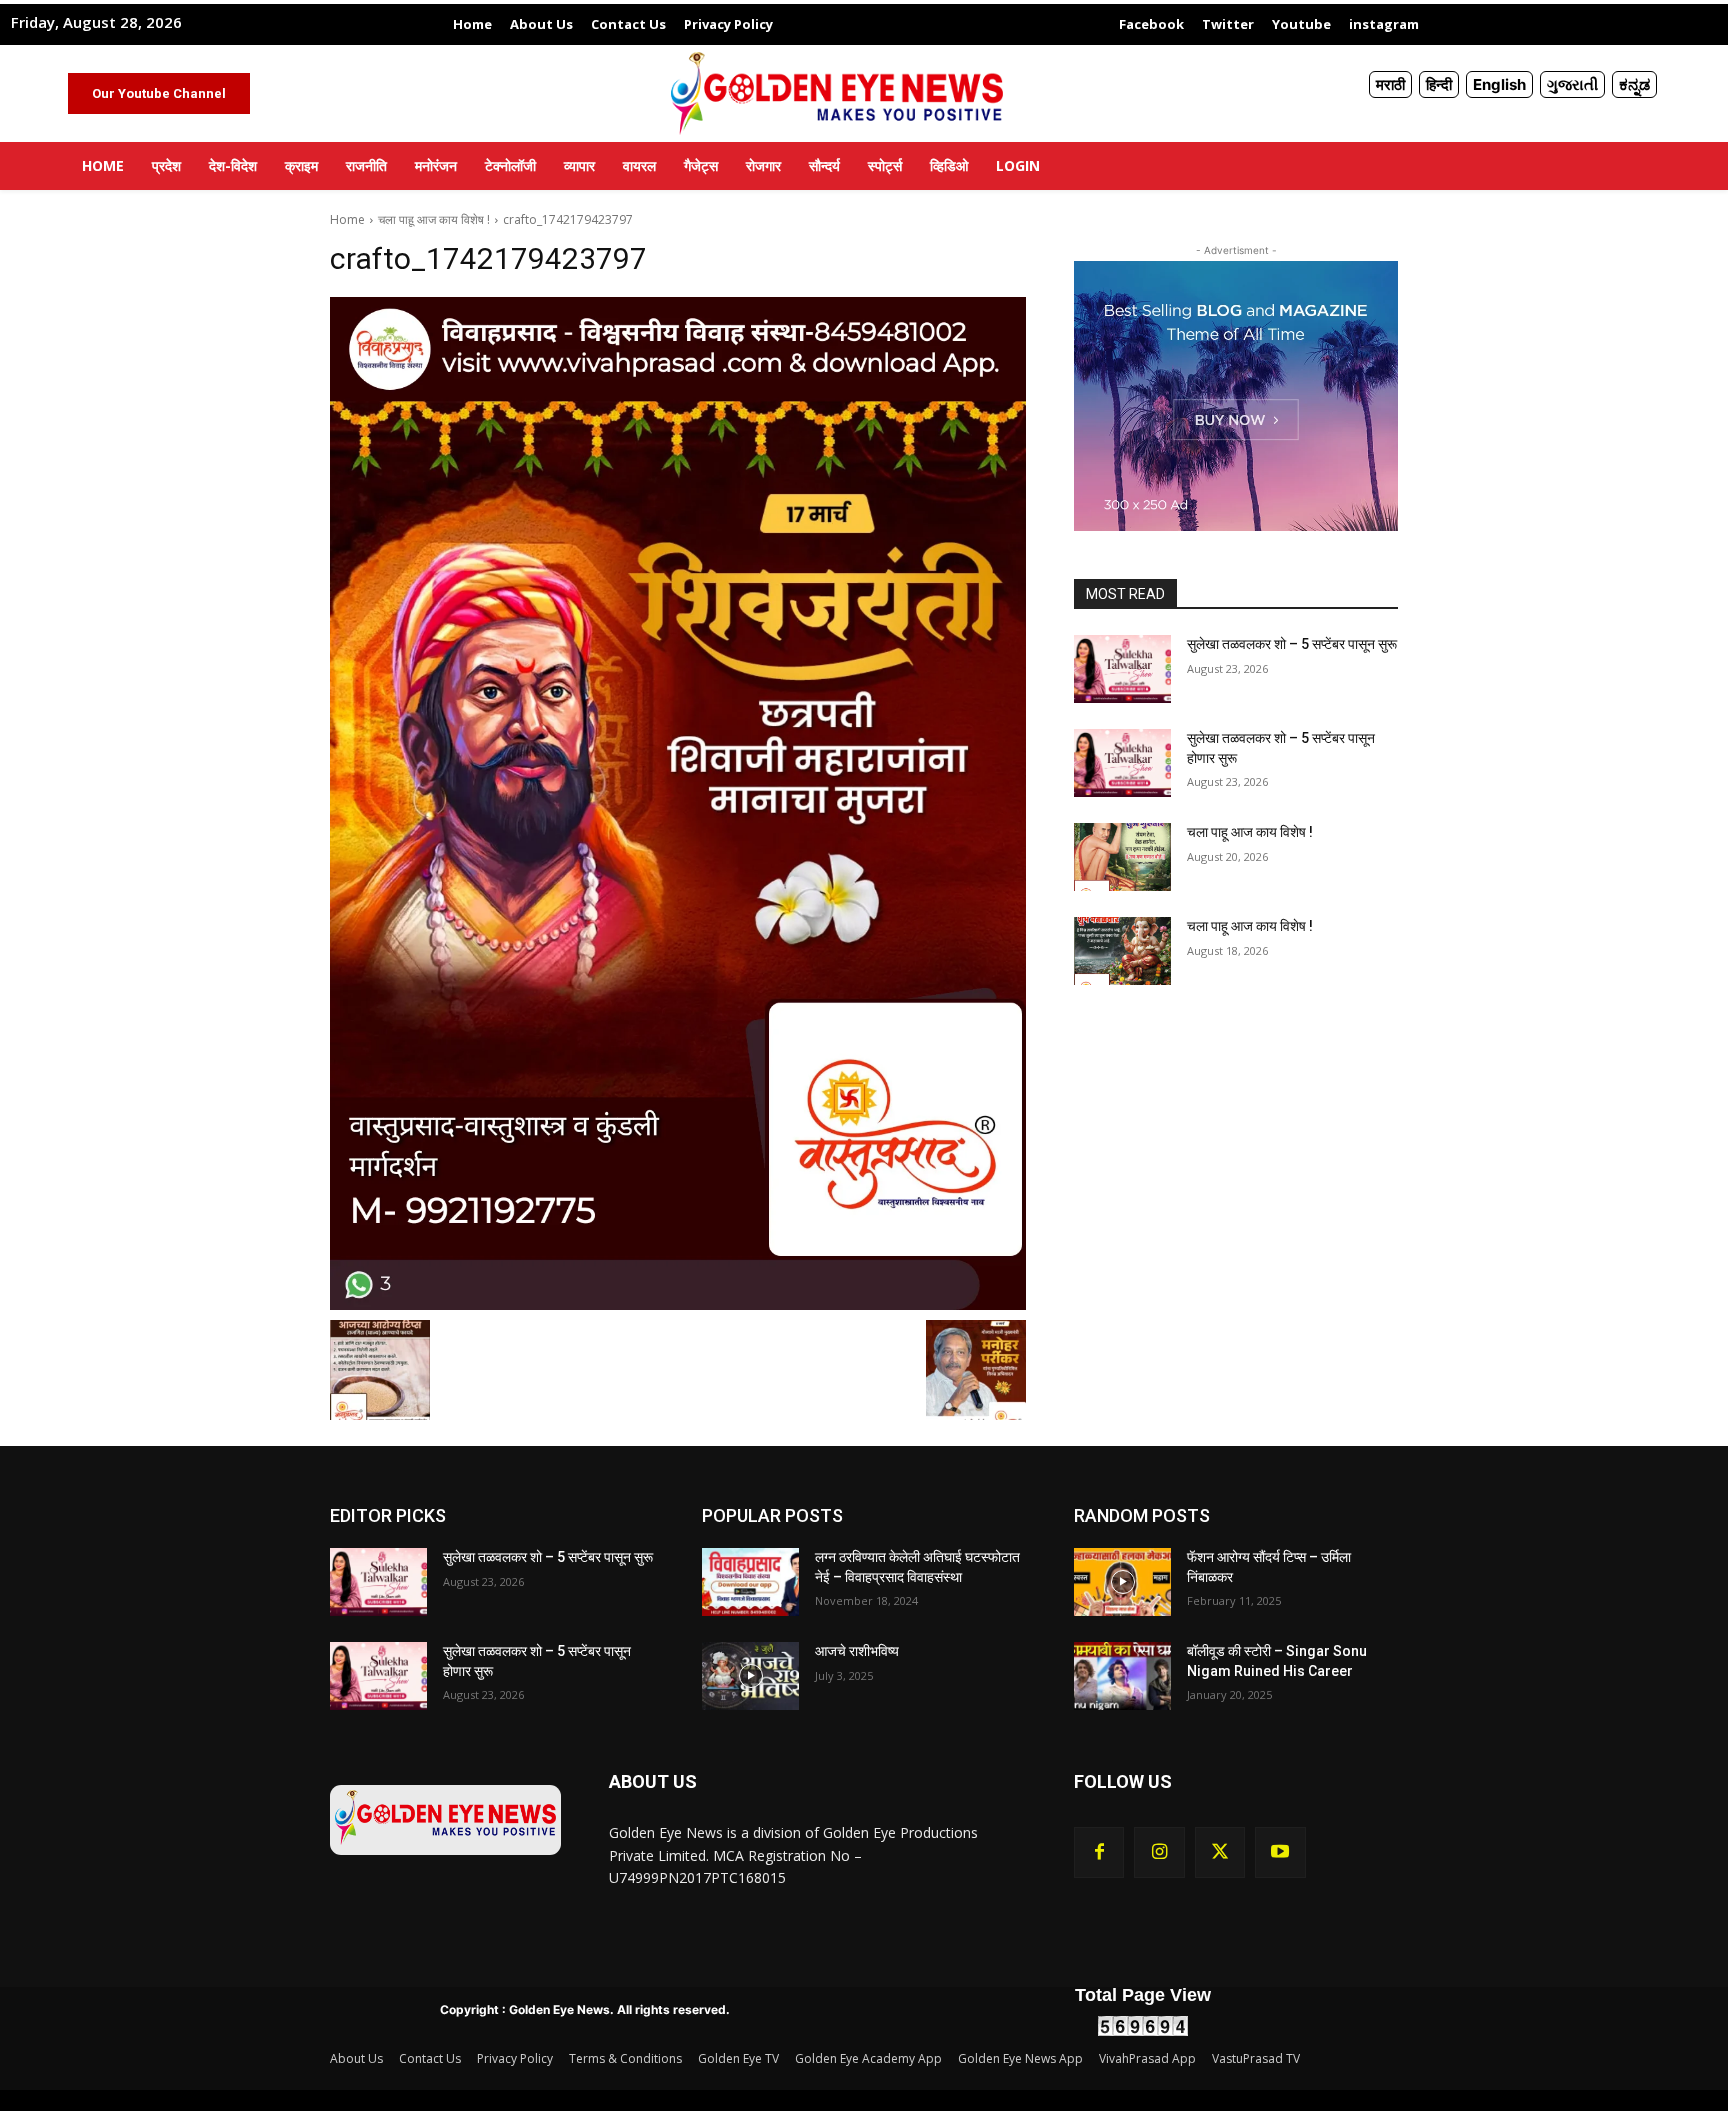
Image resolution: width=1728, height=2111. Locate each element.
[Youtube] (1280, 1852)
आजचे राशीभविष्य (857, 1651)
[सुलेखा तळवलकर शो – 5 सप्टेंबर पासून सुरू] (1122, 669)
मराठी (1390, 84)
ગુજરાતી (1572, 84)
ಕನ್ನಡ (1634, 84)
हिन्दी (1439, 84)
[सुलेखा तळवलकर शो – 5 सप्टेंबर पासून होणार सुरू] (1122, 763)
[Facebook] (1099, 1852)
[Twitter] (1220, 1852)
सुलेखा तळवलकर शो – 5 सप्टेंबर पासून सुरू (1292, 644)
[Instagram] (1159, 1852)
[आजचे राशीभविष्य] (750, 1676)
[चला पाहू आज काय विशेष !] (1122, 857)
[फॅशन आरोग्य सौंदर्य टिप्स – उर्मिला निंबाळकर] (1122, 1582)
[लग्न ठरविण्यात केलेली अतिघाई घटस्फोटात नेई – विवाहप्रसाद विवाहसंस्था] (750, 1582)
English (1499, 84)
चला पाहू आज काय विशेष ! (434, 219)
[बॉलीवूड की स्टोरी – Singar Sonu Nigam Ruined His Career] (1122, 1676)
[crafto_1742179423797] (678, 803)
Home (347, 219)
